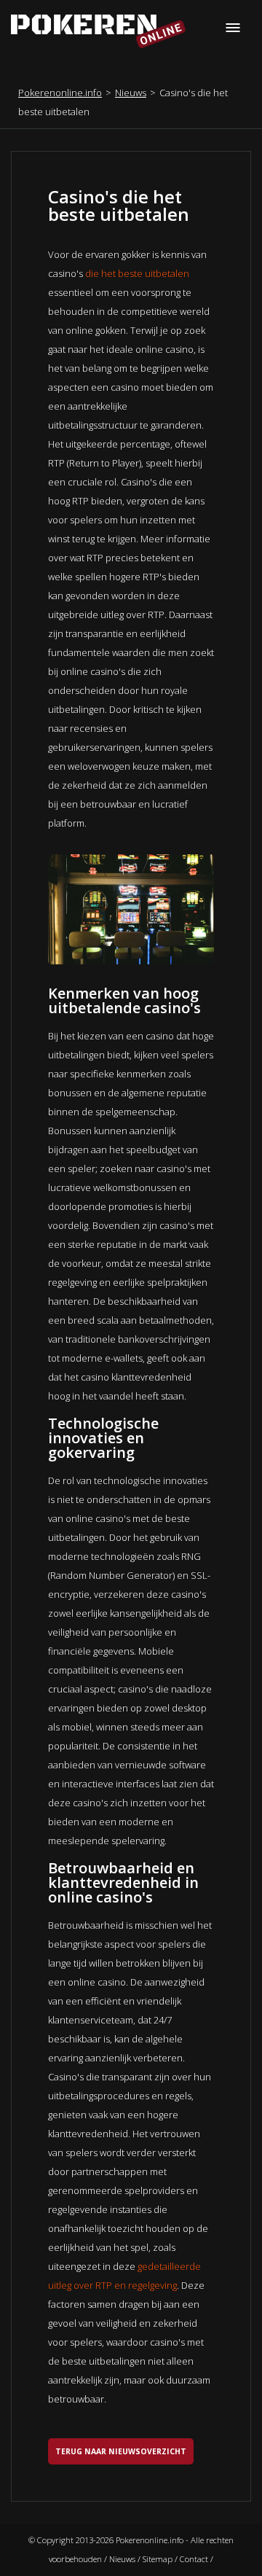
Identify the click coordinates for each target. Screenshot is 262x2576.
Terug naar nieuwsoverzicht (121, 2451)
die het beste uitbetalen (137, 273)
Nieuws (131, 93)
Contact (194, 2559)
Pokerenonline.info (60, 93)
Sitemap (158, 2559)
